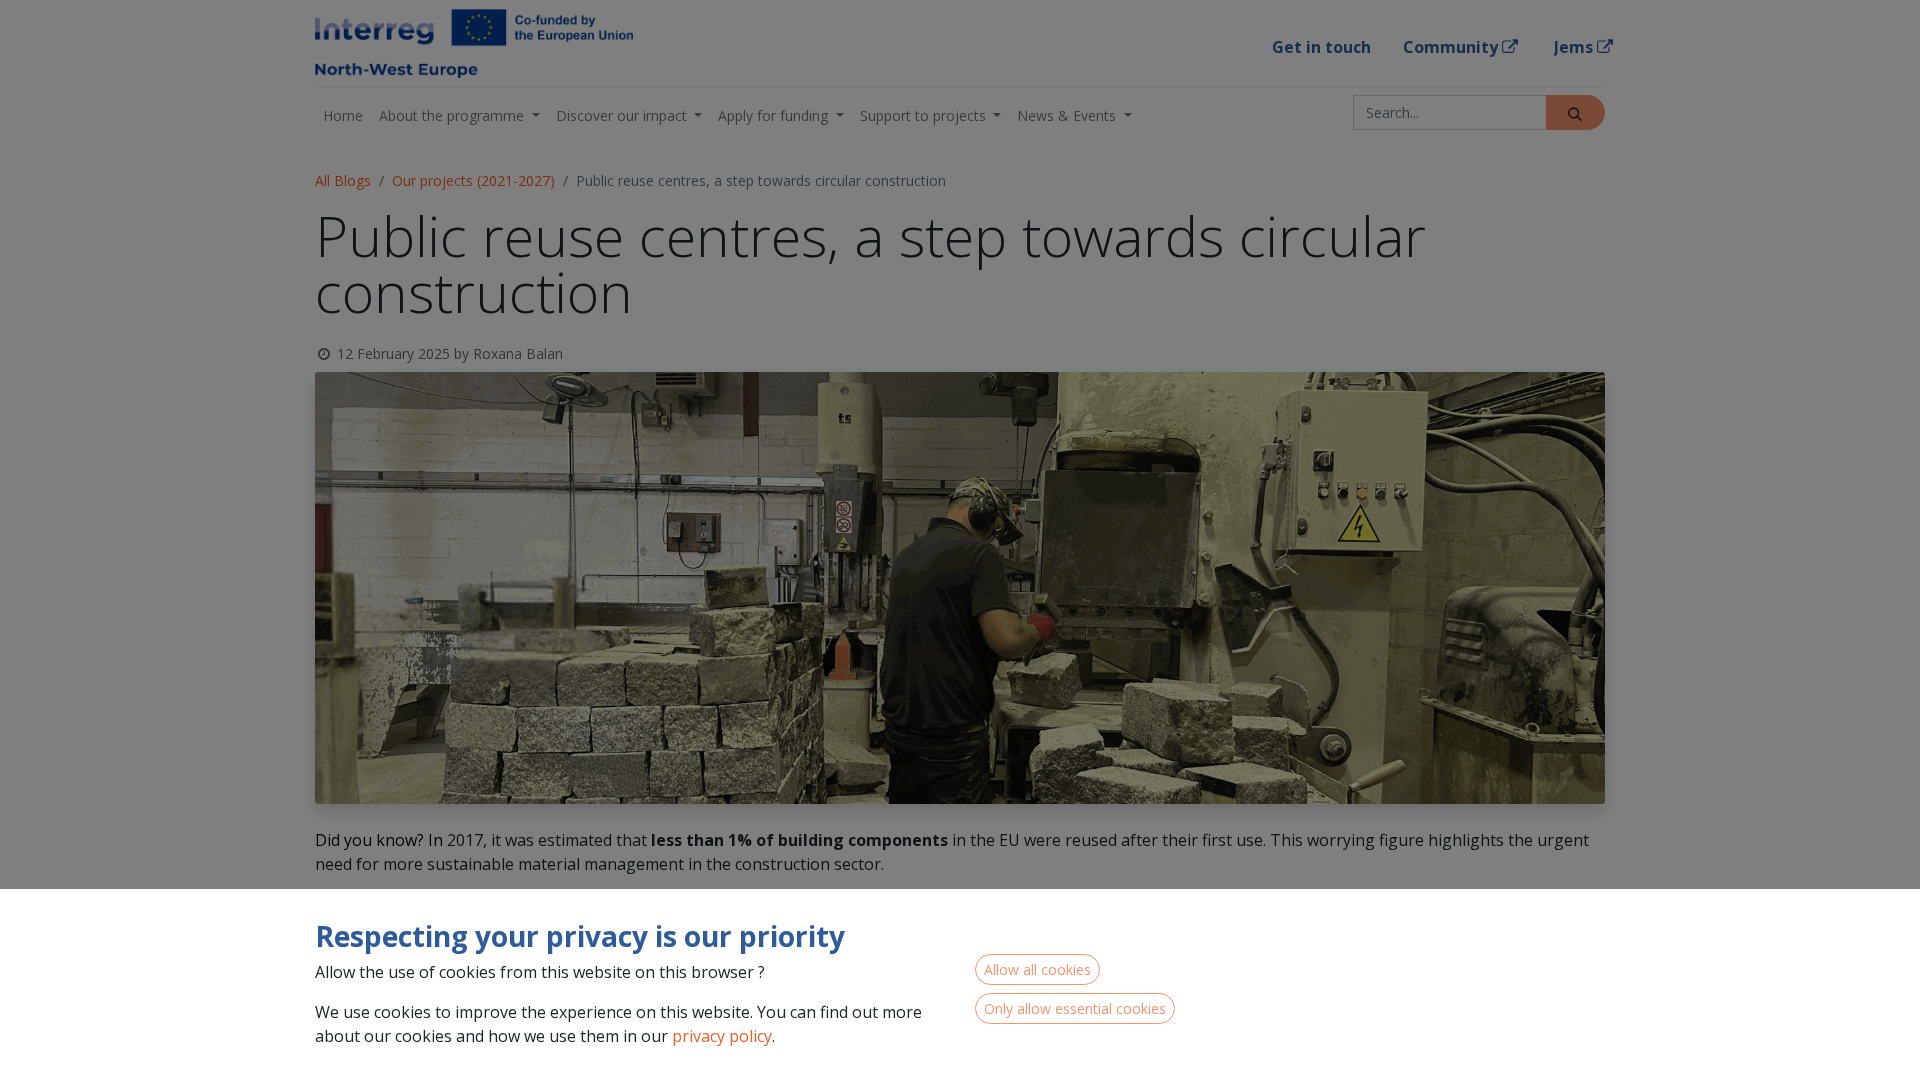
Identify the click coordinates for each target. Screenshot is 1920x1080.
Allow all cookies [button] (1037, 969)
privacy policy (722, 1036)
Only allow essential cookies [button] (1075, 1008)
